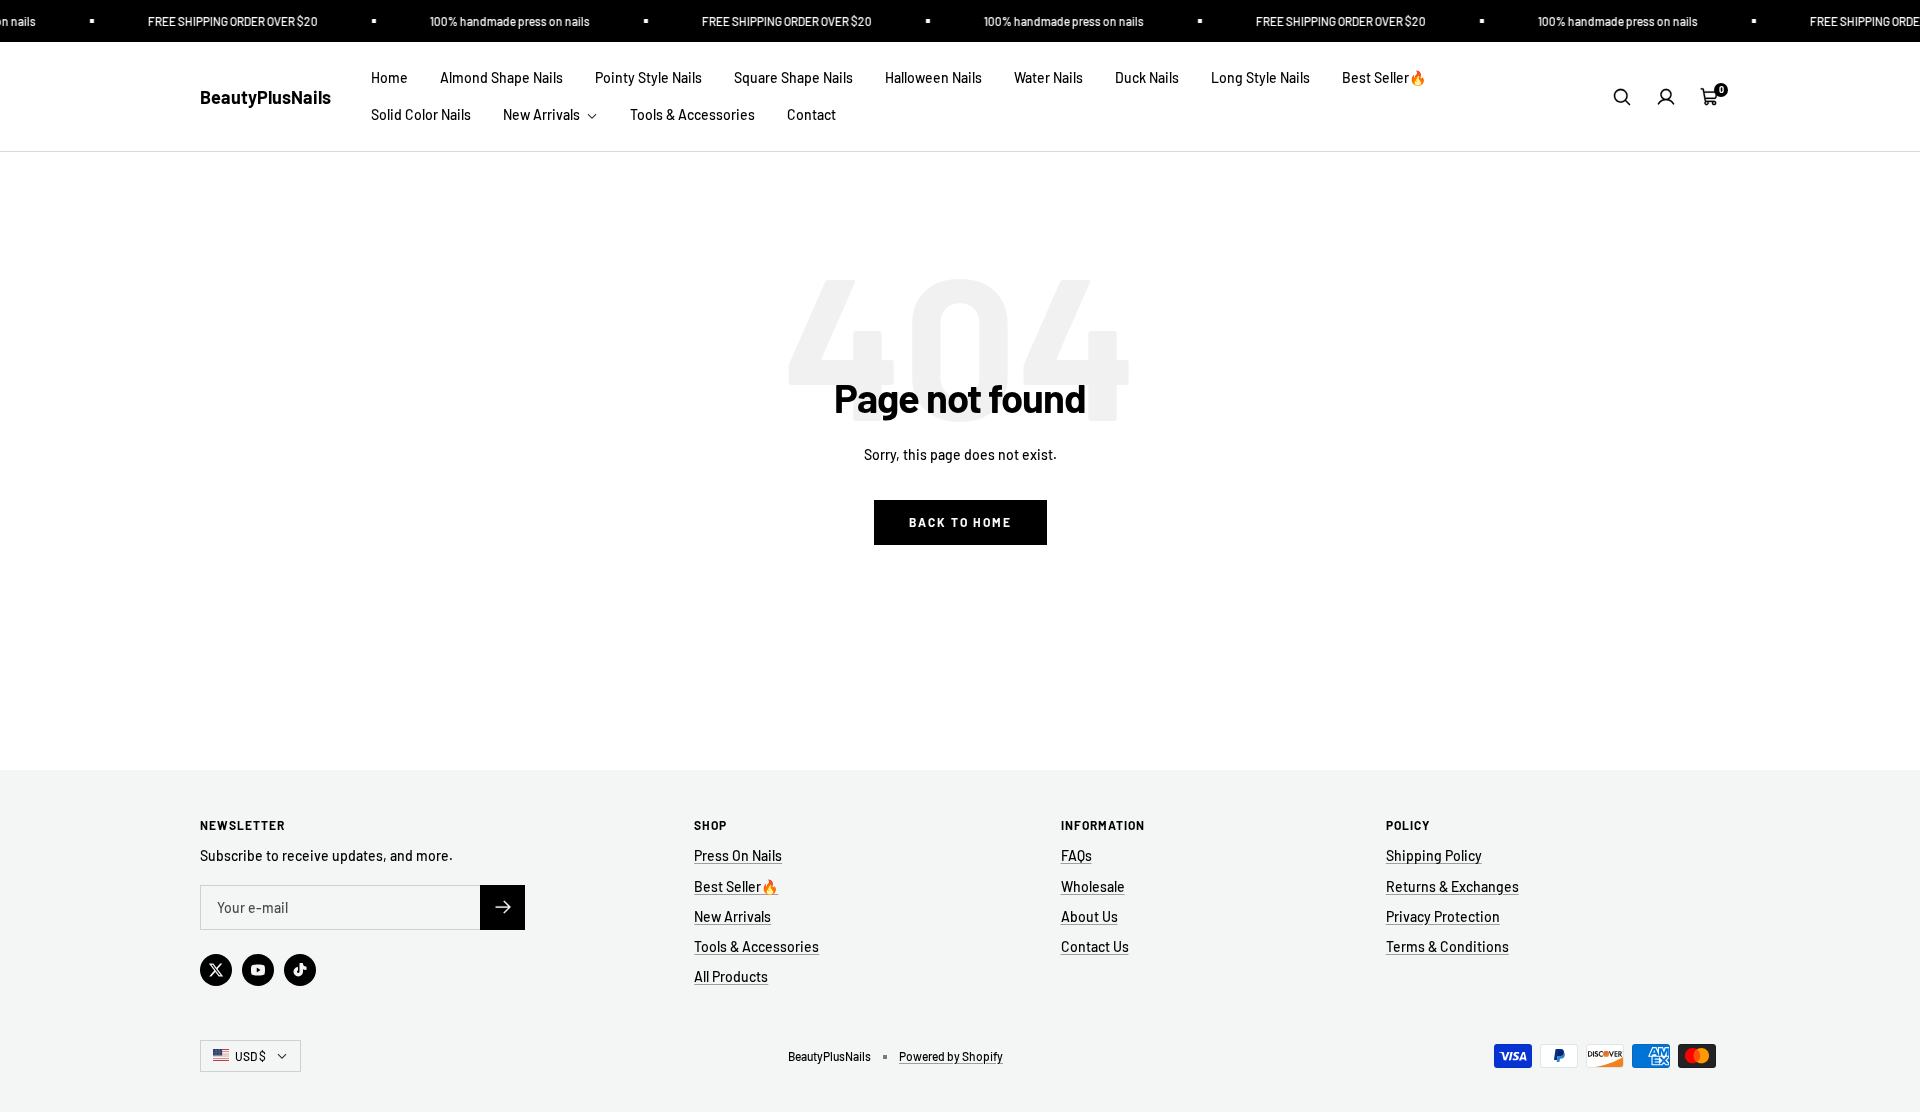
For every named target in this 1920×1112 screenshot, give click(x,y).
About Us (1089, 916)
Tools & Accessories (692, 114)
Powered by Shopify (951, 1056)
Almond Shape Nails (501, 77)
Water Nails (1048, 77)
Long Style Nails (1260, 77)
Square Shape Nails (793, 77)
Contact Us (1095, 946)
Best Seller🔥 (1384, 77)
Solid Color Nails (421, 114)
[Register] (502, 907)
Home (389, 77)
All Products (731, 976)
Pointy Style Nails (648, 77)
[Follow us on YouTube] (258, 970)
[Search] (1622, 97)
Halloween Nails (933, 77)
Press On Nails (738, 855)
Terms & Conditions (1447, 946)
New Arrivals (543, 114)
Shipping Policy (1434, 855)
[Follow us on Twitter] (216, 970)
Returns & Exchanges (1452, 886)
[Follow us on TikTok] (300, 970)
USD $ (250, 1056)
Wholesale (1093, 886)
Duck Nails (1147, 77)
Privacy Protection (1443, 916)
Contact (811, 114)
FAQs (1076, 855)
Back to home (960, 522)
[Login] (1666, 97)
